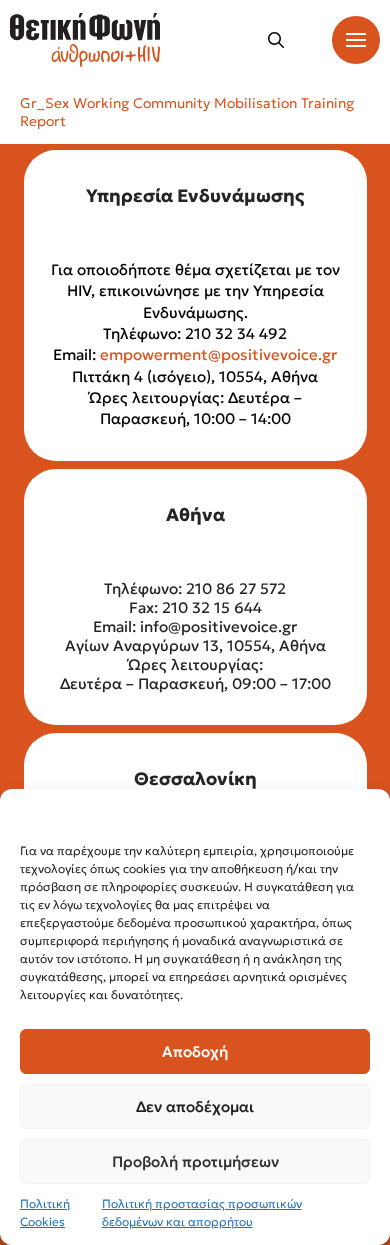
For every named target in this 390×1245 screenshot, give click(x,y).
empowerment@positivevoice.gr (218, 354)
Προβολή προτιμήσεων (195, 1161)
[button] (276, 40)
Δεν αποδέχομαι (195, 1106)
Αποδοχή (195, 1051)
